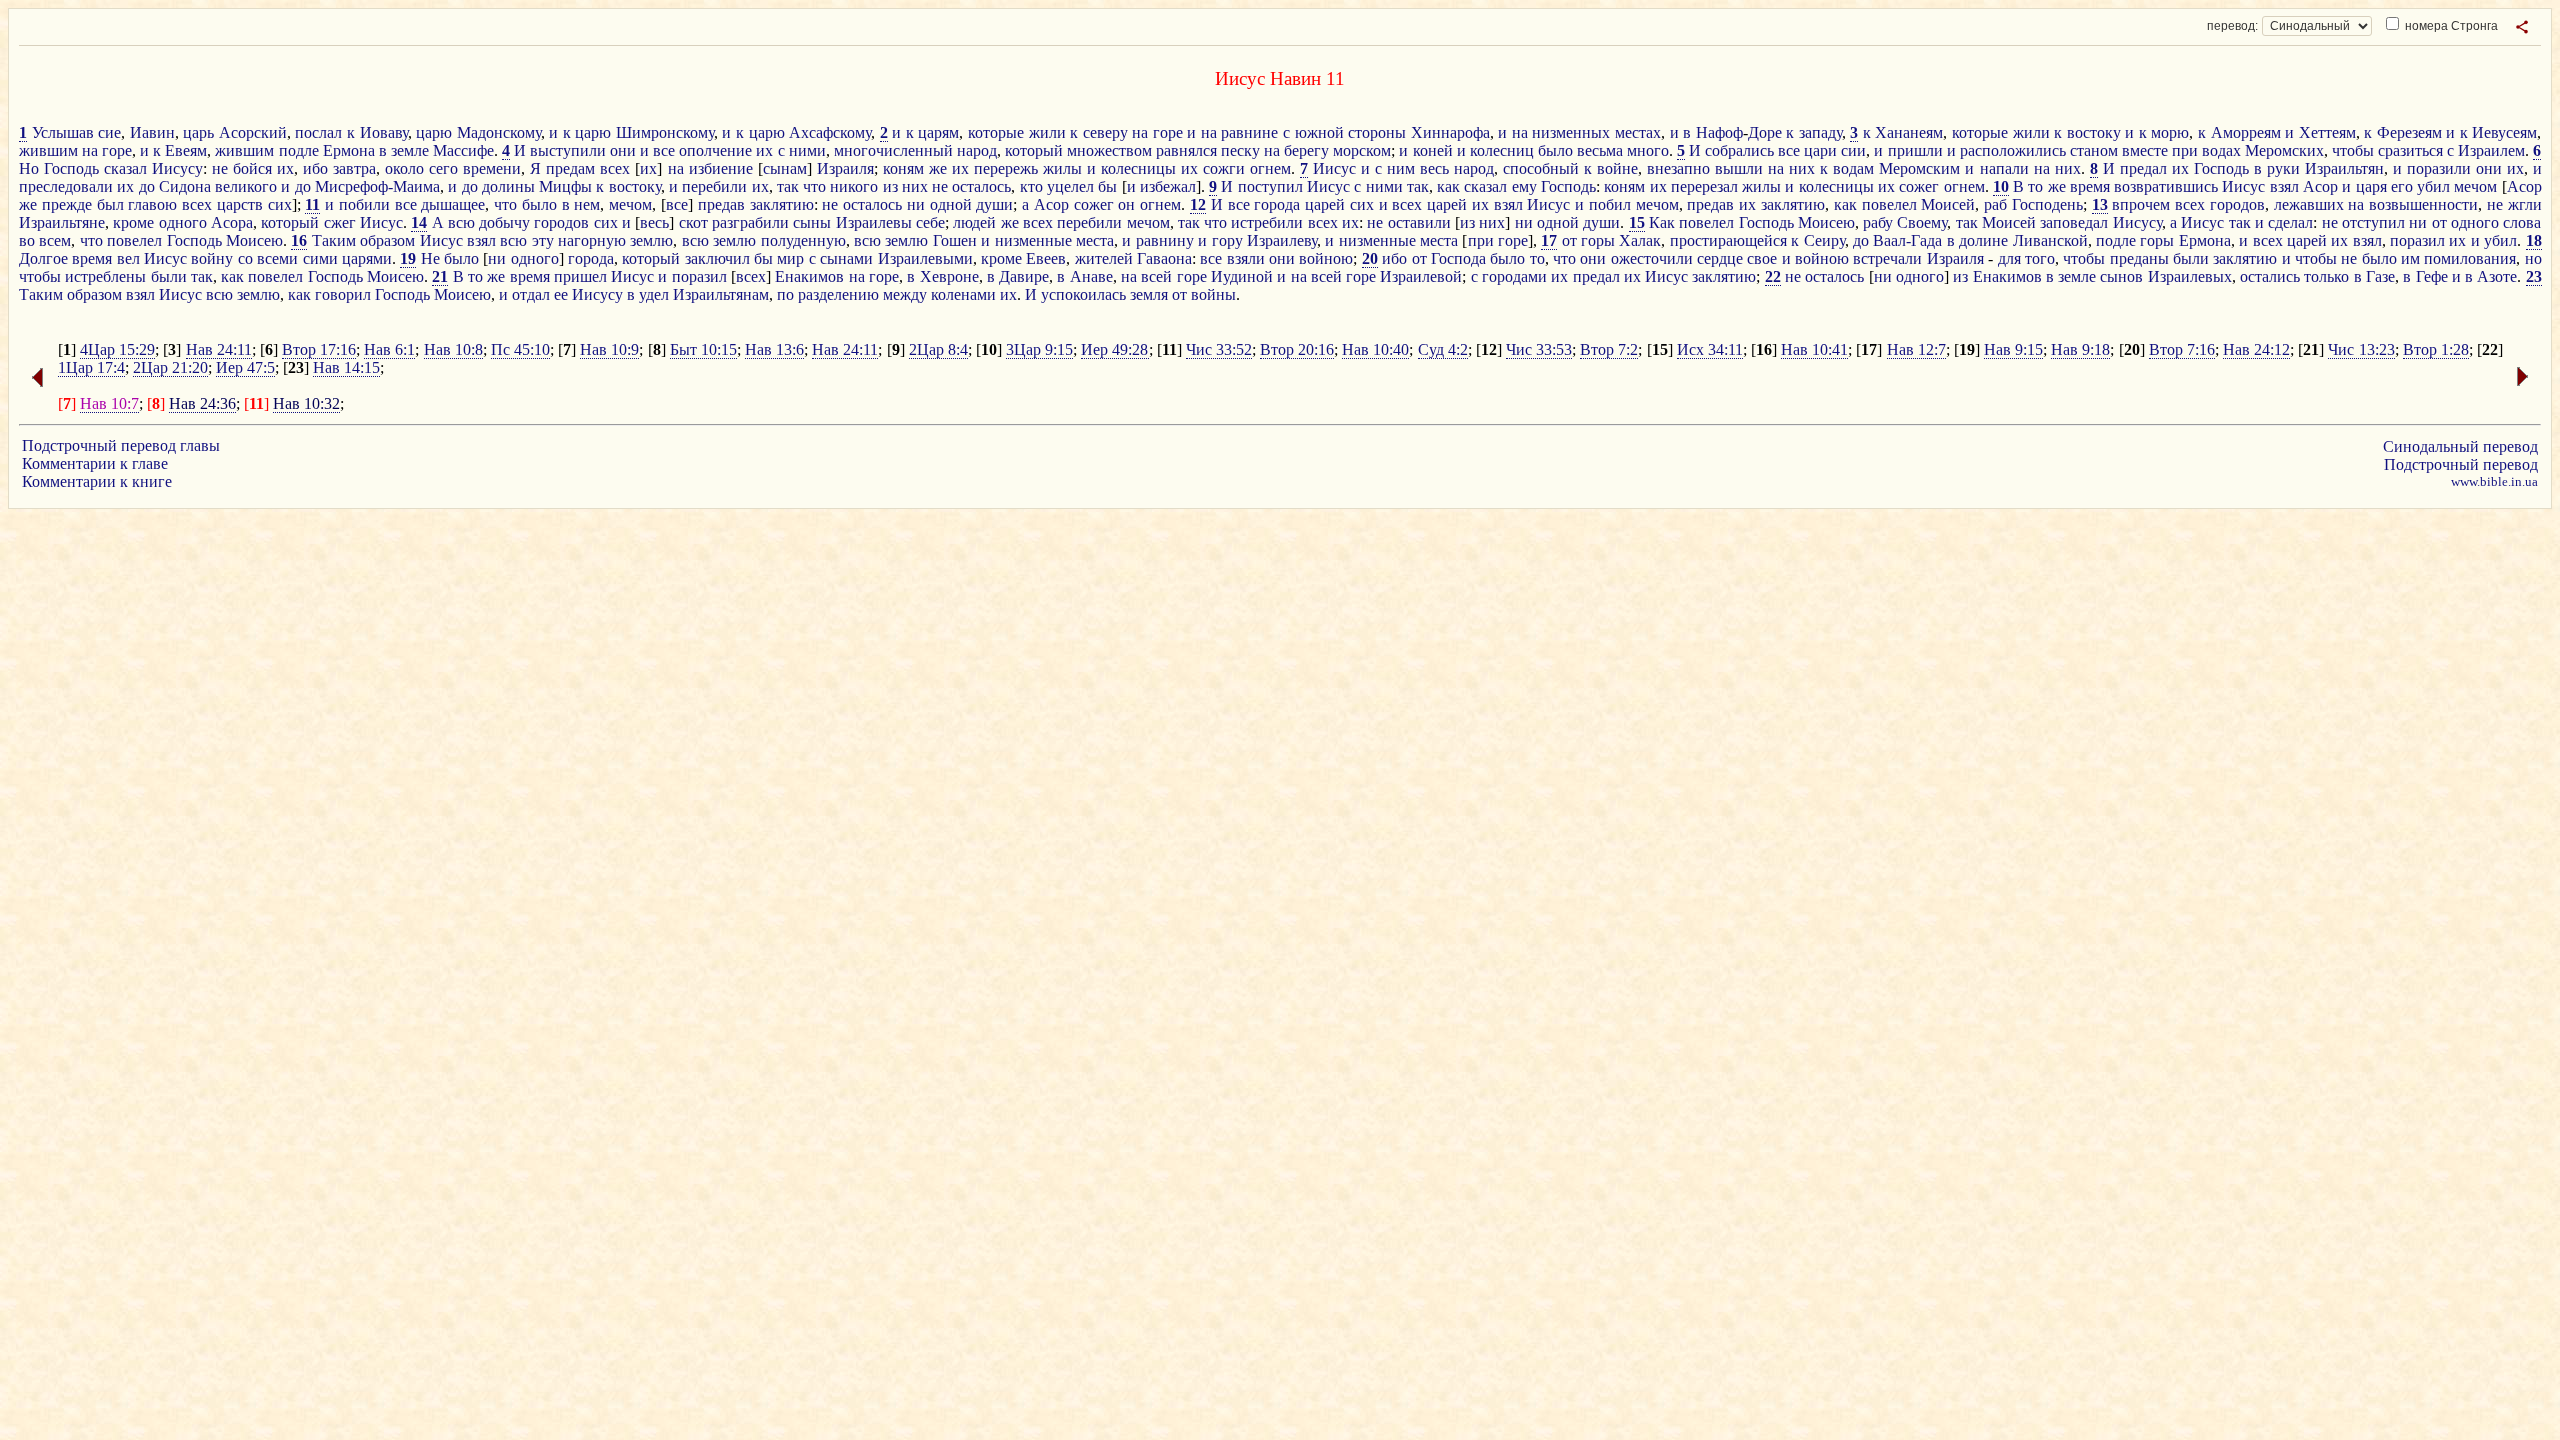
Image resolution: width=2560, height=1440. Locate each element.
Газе (2380, 276)
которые (996, 132)
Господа (1458, 258)
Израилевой (1421, 276)
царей (1325, 204)
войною (1326, 258)
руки (2283, 168)
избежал (1168, 186)
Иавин (152, 132)
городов (2237, 204)
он (1126, 204)
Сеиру (1824, 240)
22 (1773, 276)
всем (55, 240)
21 (440, 276)
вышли (1739, 168)
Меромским (1919, 168)
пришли (1915, 150)
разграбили (750, 222)
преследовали (66, 186)
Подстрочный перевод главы (121, 445)
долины (508, 186)
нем (587, 204)
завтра (354, 168)
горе (1168, 132)
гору (1227, 240)
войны (1213, 294)
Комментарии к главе (95, 463)
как (1448, 186)
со (245, 258)
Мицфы (565, 186)
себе (930, 222)
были (2191, 258)
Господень (2047, 204)
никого (854, 186)
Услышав (63, 132)
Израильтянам (721, 294)
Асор (2320, 186)
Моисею (1826, 222)
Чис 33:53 (1539, 349)
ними (807, 150)
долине (1983, 240)
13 (2100, 204)
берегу (1306, 150)
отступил (2373, 222)
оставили (1419, 222)
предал (2143, 168)
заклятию (782, 204)
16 (299, 240)
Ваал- (1892, 240)
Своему (1922, 222)
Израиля (845, 168)
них (1802, 168)
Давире (1024, 276)
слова (2522, 222)
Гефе (2432, 276)
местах (1638, 132)
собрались (1739, 150)
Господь (71, 168)
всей (1156, 276)
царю (434, 132)
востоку (2094, 132)
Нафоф (1719, 132)
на (1140, 132)
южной (1319, 132)
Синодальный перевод (2460, 446)
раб (1995, 204)
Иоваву (384, 132)
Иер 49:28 (1114, 349)
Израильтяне (62, 222)
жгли (2525, 204)
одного (183, 222)
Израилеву (1282, 240)
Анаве (1091, 276)
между (905, 294)
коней (1433, 150)
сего (443, 168)
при (2185, 150)
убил (2433, 186)
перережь (1006, 168)
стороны (1377, 132)
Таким (334, 240)
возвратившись (2166, 186)
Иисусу (177, 168)
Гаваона (1164, 258)
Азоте (2497, 276)
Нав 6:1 (389, 349)
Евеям (186, 150)
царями (367, 258)
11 (312, 204)
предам (570, 168)
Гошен (955, 240)
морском (1362, 150)
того (2040, 258)
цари (1820, 150)
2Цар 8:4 (938, 349)
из (890, 186)
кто (1031, 186)
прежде (67, 204)
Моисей (1948, 204)
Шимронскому (665, 132)
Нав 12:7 (1916, 349)
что (814, 186)
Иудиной (1242, 276)
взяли (1246, 258)
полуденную (803, 240)
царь (198, 132)
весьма (1600, 150)
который (1034, 150)
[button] (2522, 27)
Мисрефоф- (354, 186)
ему (1524, 186)
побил (1610, 204)
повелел (1889, 204)
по (785, 294)
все (664, 150)
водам (1853, 168)
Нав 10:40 (1375, 349)
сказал (125, 168)
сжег (340, 222)
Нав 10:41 (1814, 349)
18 (2534, 240)
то (2035, 186)
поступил (1270, 186)
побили (364, 204)
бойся (252, 168)
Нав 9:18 (2080, 349)
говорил (343, 294)
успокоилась (1083, 294)
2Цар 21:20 (170, 367)
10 (2001, 186)
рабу (1878, 222)
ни (916, 204)
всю (461, 222)
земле (410, 150)
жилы (1062, 168)
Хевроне (949, 276)
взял (2284, 186)
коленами (963, 294)
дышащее (453, 204)
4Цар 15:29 (117, 349)
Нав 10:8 (453, 349)
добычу (504, 222)
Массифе (463, 150)
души (994, 204)
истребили (1267, 222)
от (2439, 222)
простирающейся (1728, 240)
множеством (1109, 150)
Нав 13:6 (774, 349)
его (2402, 186)
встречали (1887, 258)
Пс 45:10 (520, 349)
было (1555, 150)
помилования (2470, 258)
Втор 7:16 (2182, 349)
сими (320, 258)
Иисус (1334, 168)
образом (387, 240)
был (110, 204)
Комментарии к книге (97, 481)
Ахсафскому (830, 132)
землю (651, 240)
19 (408, 258)
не (220, 168)
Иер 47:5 (245, 367)
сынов (2121, 276)
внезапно (1678, 168)
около (404, 168)
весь (1434, 168)
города (1277, 204)
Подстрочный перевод (2461, 464)
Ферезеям (2409, 132)
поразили (2439, 168)
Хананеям (1909, 132)
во (27, 240)
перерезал (1704, 186)
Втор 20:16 (1297, 349)
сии (1853, 150)
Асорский (253, 132)
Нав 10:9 (609, 349)
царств (240, 204)
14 (419, 222)
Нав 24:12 (2256, 349)
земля (1149, 294)
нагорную (592, 240)
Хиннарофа (1450, 132)
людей (974, 222)
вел (128, 258)
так (788, 186)
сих (280, 204)
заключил (717, 258)
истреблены (105, 276)
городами (1514, 276)
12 (1198, 204)
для (2009, 258)
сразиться (2410, 150)
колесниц (1502, 150)
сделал (2290, 222)
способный (1541, 168)
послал (318, 132)
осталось (981, 186)
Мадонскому (499, 132)
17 (1549, 240)
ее (561, 294)
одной (951, 204)
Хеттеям (2327, 132)
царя (2371, 186)
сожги (1224, 168)
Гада (1926, 240)
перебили (714, 186)
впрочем (2141, 204)
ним (1401, 168)
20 (1370, 258)
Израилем (2491, 150)
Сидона (185, 186)
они (623, 150)
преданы (2139, 258)
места (1095, 240)
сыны (812, 222)
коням (903, 168)
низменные (1033, 240)
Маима (416, 186)
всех (615, 168)
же (938, 168)
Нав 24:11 (219, 349)
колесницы (1138, 168)
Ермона (349, 150)
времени (492, 168)
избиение (721, 168)
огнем (1270, 168)
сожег (1919, 186)
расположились (2013, 150)
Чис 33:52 (1219, 349)
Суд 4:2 (1443, 349)
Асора (232, 222)
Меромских (2284, 150)
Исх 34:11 (1710, 349)
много (1648, 150)
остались (2270, 276)
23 (2534, 276)
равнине (1249, 132)
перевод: (2232, 26)
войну (212, 258)
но (2533, 258)
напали (2004, 168)
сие (109, 132)
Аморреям (2246, 132)
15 (1637, 222)
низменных (1571, 132)
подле (299, 150)
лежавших (2309, 204)
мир (790, 258)
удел (654, 294)
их (764, 150)
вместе (2145, 150)
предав (721, 204)
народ (977, 150)
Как (1662, 222)
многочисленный (893, 150)
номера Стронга (2450, 26)
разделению (838, 294)
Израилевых (2190, 276)
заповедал (2074, 222)
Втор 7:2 (1609, 349)
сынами (846, 258)
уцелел (1070, 186)
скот (693, 222)
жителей (1104, 258)
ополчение (715, 150)
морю (2170, 132)
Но (29, 168)
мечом (2475, 186)
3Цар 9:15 (1039, 349)
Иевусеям (2504, 132)
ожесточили (1652, 258)
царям (938, 132)
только (2326, 276)
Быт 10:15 (703, 349)
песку (1240, 150)
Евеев (1046, 258)
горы (1598, 240)
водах (2221, 150)
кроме (133, 222)
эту (543, 240)
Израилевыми (925, 258)
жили (1047, 132)
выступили (568, 150)
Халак (1640, 240)
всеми (277, 258)
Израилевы (874, 222)
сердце (1720, 258)
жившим (48, 150)
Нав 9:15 (2013, 349)
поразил (2417, 240)
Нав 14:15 (346, 367)
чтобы (2353, 150)
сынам (785, 168)
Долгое (43, 258)
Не (430, 258)
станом (2094, 150)
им (2410, 258)
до (147, 186)
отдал (531, 294)
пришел (580, 276)
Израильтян (2344, 168)
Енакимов (809, 276)
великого (246, 186)
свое (1762, 258)
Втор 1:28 (2436, 349)
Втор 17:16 (319, 349)
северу (1105, 132)
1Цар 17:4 (91, 367)
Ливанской (2050, 240)
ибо (315, 168)
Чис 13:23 (2361, 349)
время (2090, 186)
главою (152, 204)
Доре (1765, 132)
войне (1617, 168)
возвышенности (2423, 204)
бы (1107, 186)
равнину (1165, 240)
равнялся (1186, 150)
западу (1820, 132)
